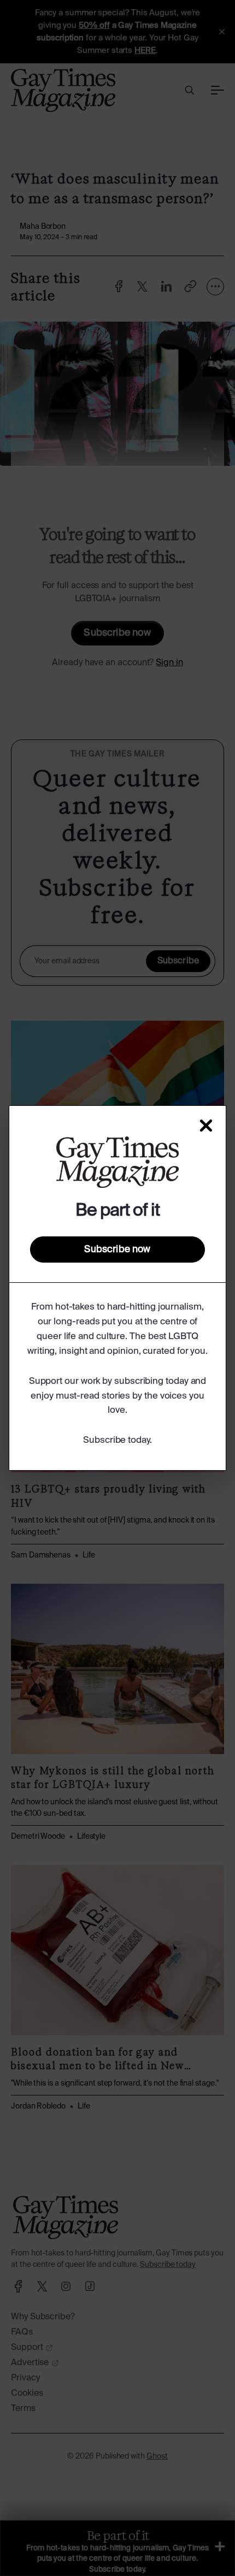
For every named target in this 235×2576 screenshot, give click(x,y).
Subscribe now (117, 1249)
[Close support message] (206, 1126)
